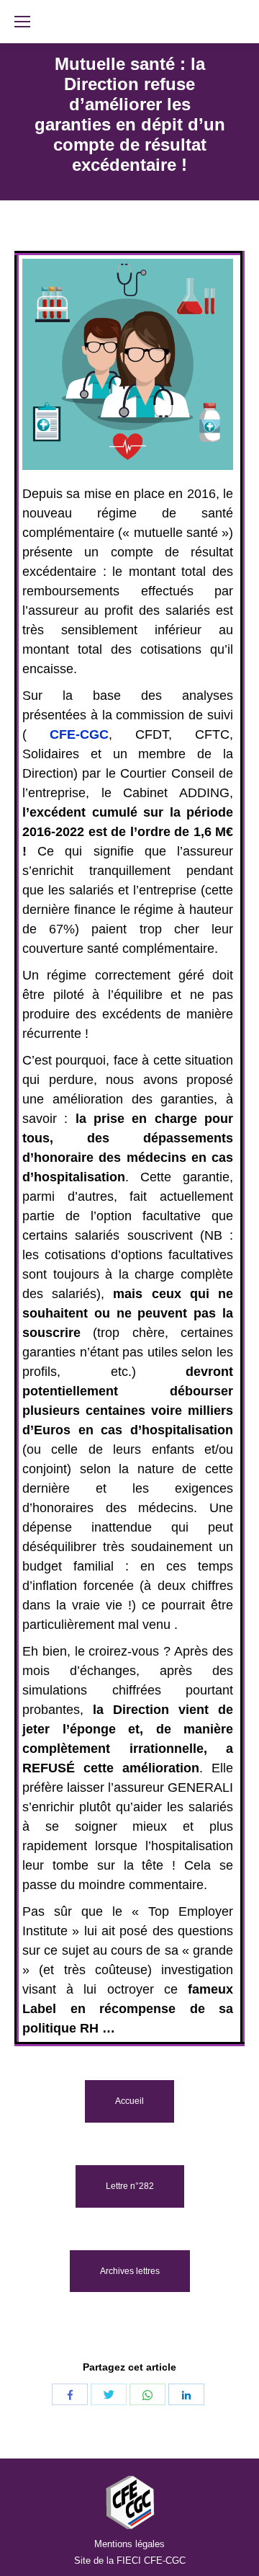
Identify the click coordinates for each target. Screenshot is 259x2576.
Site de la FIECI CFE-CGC (130, 2561)
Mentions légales (129, 2544)
